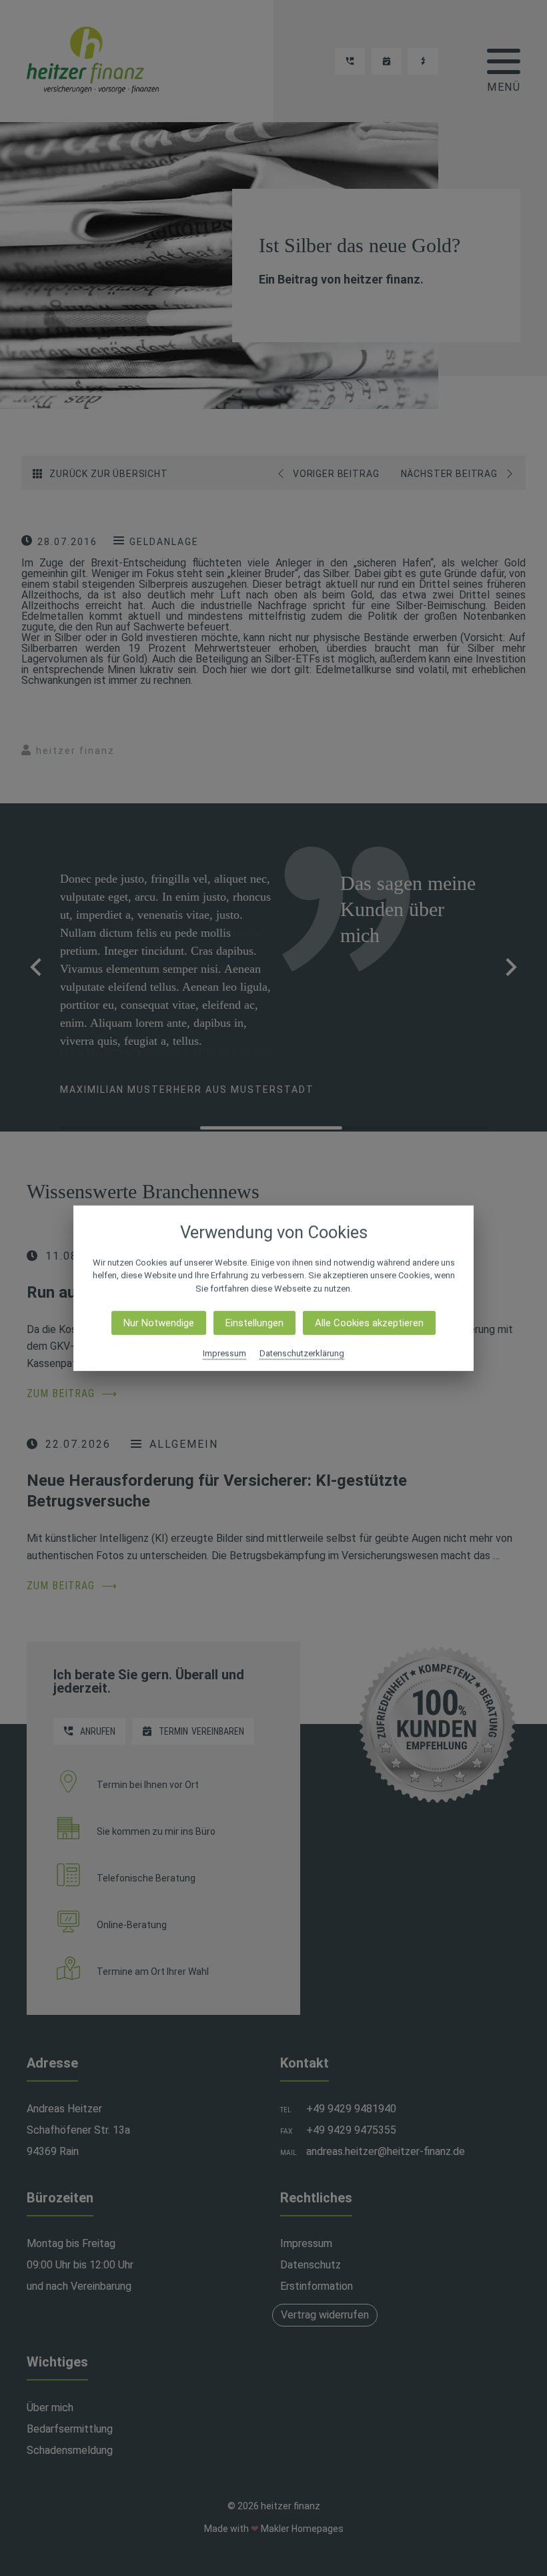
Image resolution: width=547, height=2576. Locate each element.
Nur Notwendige (159, 1323)
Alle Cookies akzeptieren (369, 1323)
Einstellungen (254, 1323)
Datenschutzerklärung (302, 1353)
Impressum (224, 1353)
